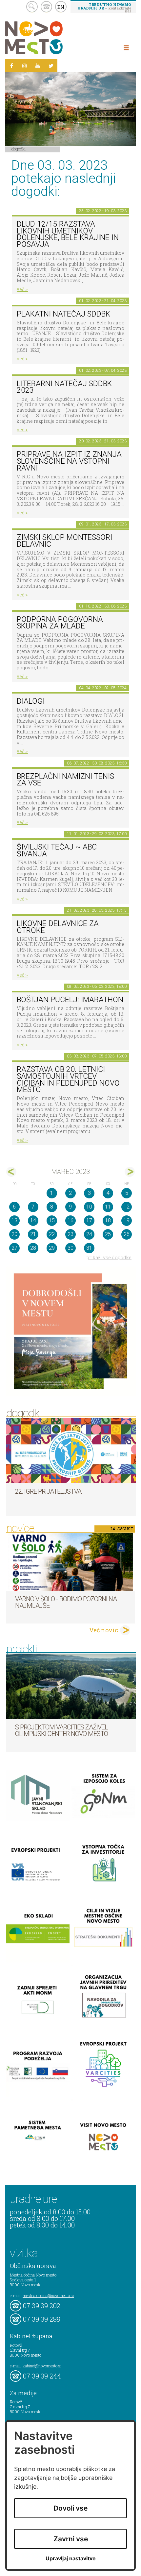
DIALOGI (31, 701)
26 (127, 1234)
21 (33, 1234)
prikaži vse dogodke (109, 1257)
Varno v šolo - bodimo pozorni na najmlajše (66, 1602)
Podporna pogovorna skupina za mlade (60, 623)
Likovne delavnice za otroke (58, 927)
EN (61, 7)
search (32, 7)
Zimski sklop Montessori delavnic (64, 541)
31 (89, 1248)
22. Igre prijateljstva (48, 1491)
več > (22, 289)
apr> (130, 1172)
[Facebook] (11, 66)
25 (108, 1234)
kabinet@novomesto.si (42, 2366)
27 (14, 1248)
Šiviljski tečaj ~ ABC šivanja (57, 850)
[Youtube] (38, 66)
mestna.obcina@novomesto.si (48, 2295)
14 (33, 1220)
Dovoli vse (70, 2508)
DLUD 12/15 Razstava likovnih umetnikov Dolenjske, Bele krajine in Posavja (68, 234)
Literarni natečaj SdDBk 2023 (64, 387)
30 (70, 1248)
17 (89, 1220)
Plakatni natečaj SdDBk (63, 314)
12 (127, 1207)
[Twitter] (51, 66)
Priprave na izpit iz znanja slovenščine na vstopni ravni (69, 461)
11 (108, 1207)
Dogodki (19, 149)
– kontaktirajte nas (104, 8)
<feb (11, 1172)
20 (14, 1234)
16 (70, 1220)
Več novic (104, 1630)
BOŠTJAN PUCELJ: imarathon (70, 1000)
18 (108, 1220)
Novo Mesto (49, 38)
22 (52, 1234)
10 (89, 1207)
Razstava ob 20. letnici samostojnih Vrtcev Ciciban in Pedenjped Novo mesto (68, 1080)
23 (70, 1234)
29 (52, 1248)
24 (89, 1234)
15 (52, 1220)
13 (14, 1220)
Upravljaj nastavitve (71, 2559)
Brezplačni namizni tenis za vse (65, 780)
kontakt (46, 7)
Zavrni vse (71, 2539)
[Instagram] (25, 66)
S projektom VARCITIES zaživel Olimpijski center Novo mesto (61, 1730)
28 (33, 1248)
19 (127, 1220)
